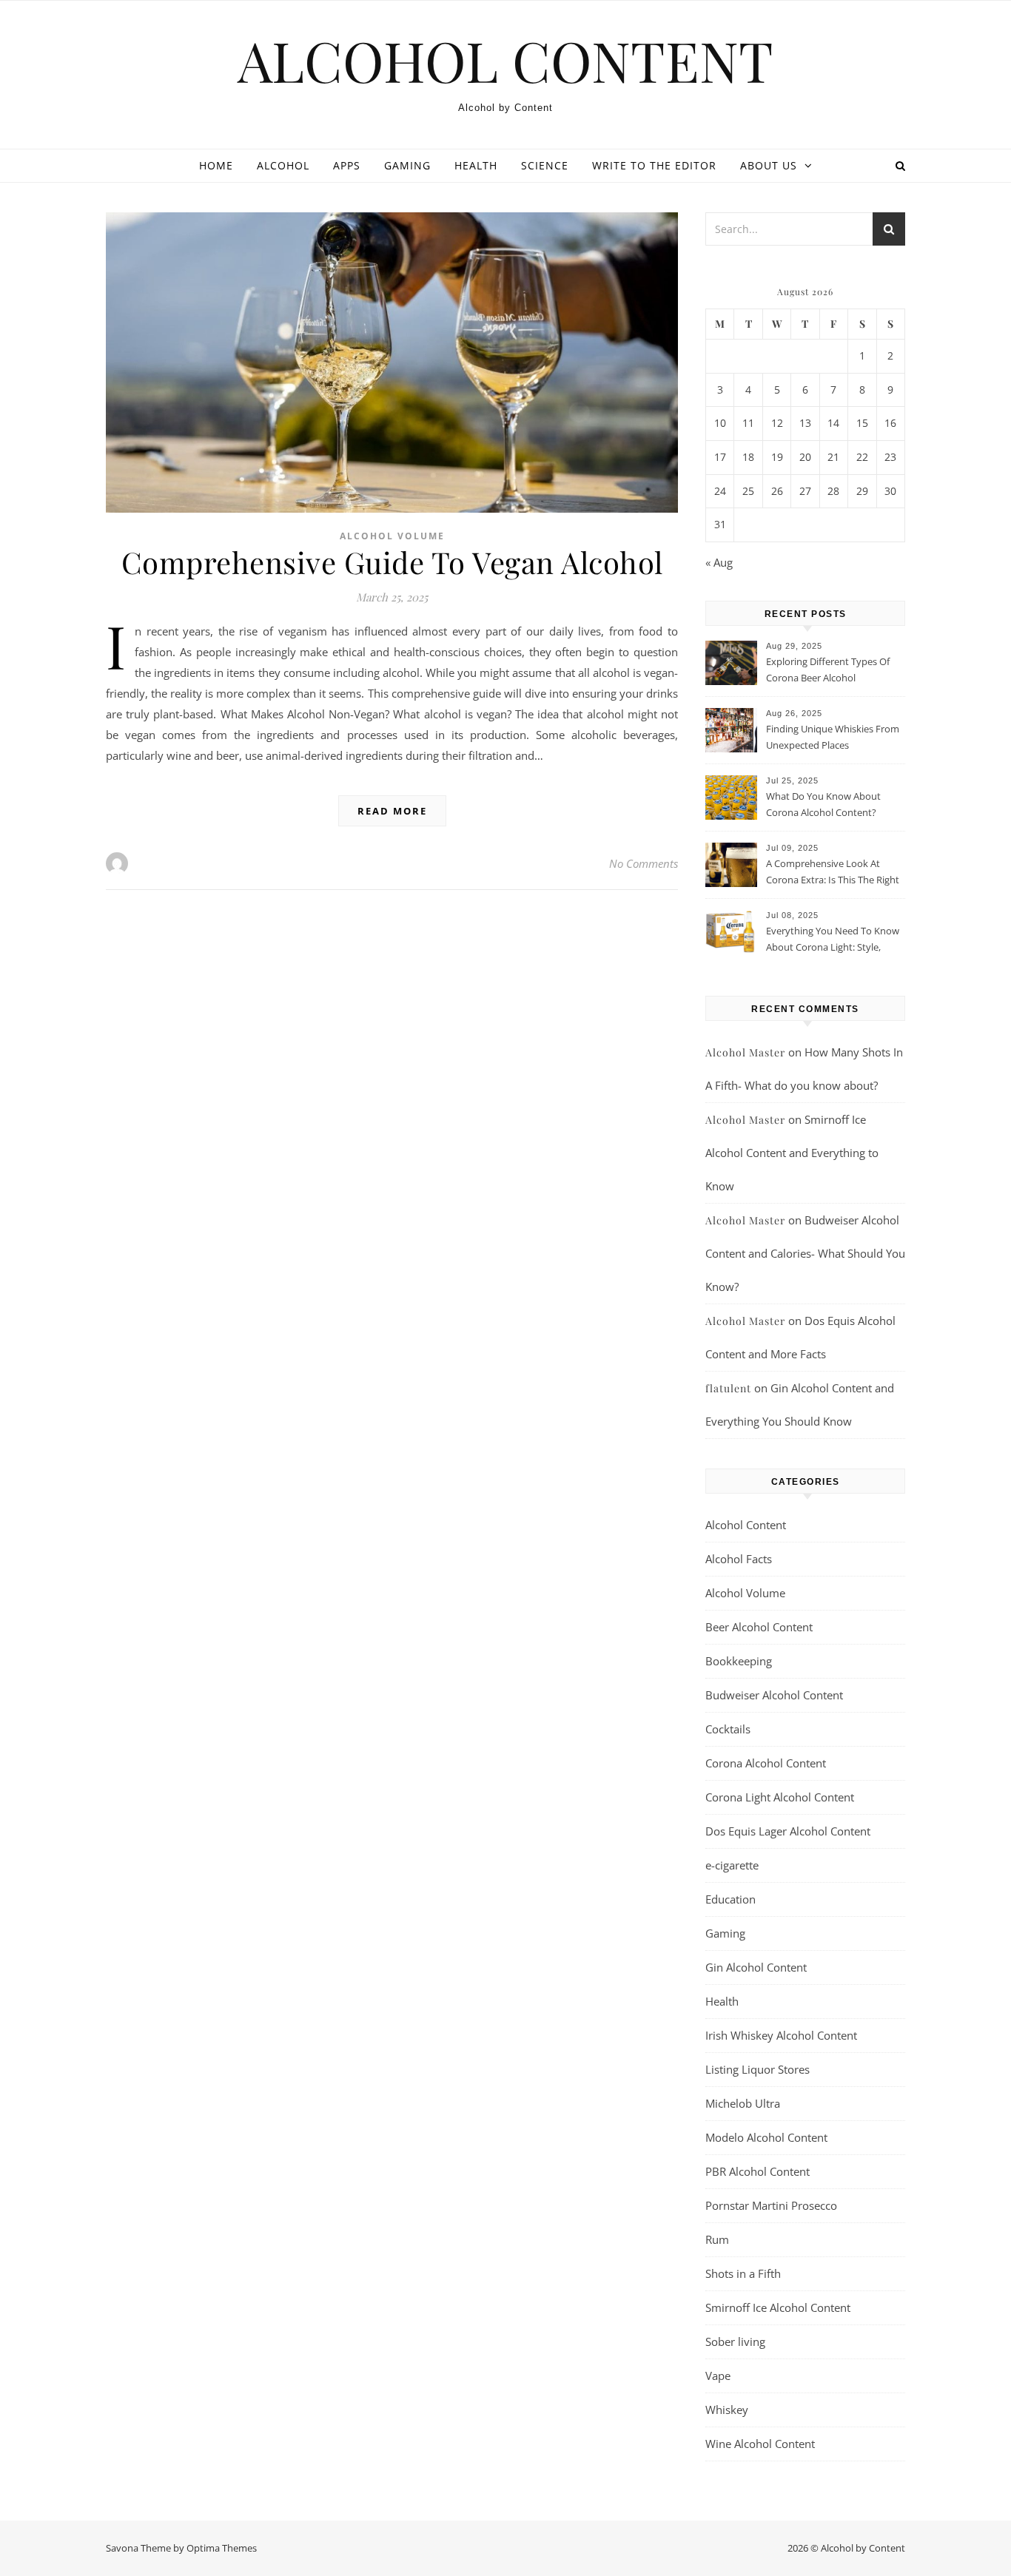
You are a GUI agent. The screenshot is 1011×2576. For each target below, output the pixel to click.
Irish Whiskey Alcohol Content (781, 2035)
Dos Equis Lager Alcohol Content (788, 1831)
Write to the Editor (654, 165)
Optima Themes (222, 2548)
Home (216, 165)
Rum (717, 2239)
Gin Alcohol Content (756, 1967)
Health (476, 165)
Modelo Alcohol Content (766, 2137)
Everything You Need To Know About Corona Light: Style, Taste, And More (833, 940)
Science (545, 165)
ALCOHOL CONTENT (505, 60)
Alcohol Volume (392, 536)
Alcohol (283, 165)
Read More (392, 811)
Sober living (735, 2341)
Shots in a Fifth (743, 2273)
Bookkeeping (739, 1661)
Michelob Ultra (743, 2103)
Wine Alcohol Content (760, 2444)
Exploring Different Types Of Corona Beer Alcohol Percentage (828, 671)
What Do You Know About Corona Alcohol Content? (823, 804)
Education (730, 1899)
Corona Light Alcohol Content (780, 1797)
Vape (718, 2376)
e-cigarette (732, 1865)
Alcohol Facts (739, 1559)
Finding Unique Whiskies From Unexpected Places (833, 737)
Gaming (407, 165)
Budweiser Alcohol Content (774, 1695)
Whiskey (727, 2410)
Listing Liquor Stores (758, 2069)
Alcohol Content (746, 1525)
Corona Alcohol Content (766, 1763)
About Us (769, 165)
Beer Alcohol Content (759, 1627)
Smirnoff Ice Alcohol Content (778, 2307)
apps (347, 165)
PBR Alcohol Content (758, 2171)
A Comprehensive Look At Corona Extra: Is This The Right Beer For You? (833, 873)
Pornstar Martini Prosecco (771, 2205)
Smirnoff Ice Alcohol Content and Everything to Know (792, 1153)
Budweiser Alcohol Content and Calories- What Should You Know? (805, 1253)
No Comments (644, 863)
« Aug (719, 562)
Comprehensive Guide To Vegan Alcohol (392, 562)
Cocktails (728, 1729)
